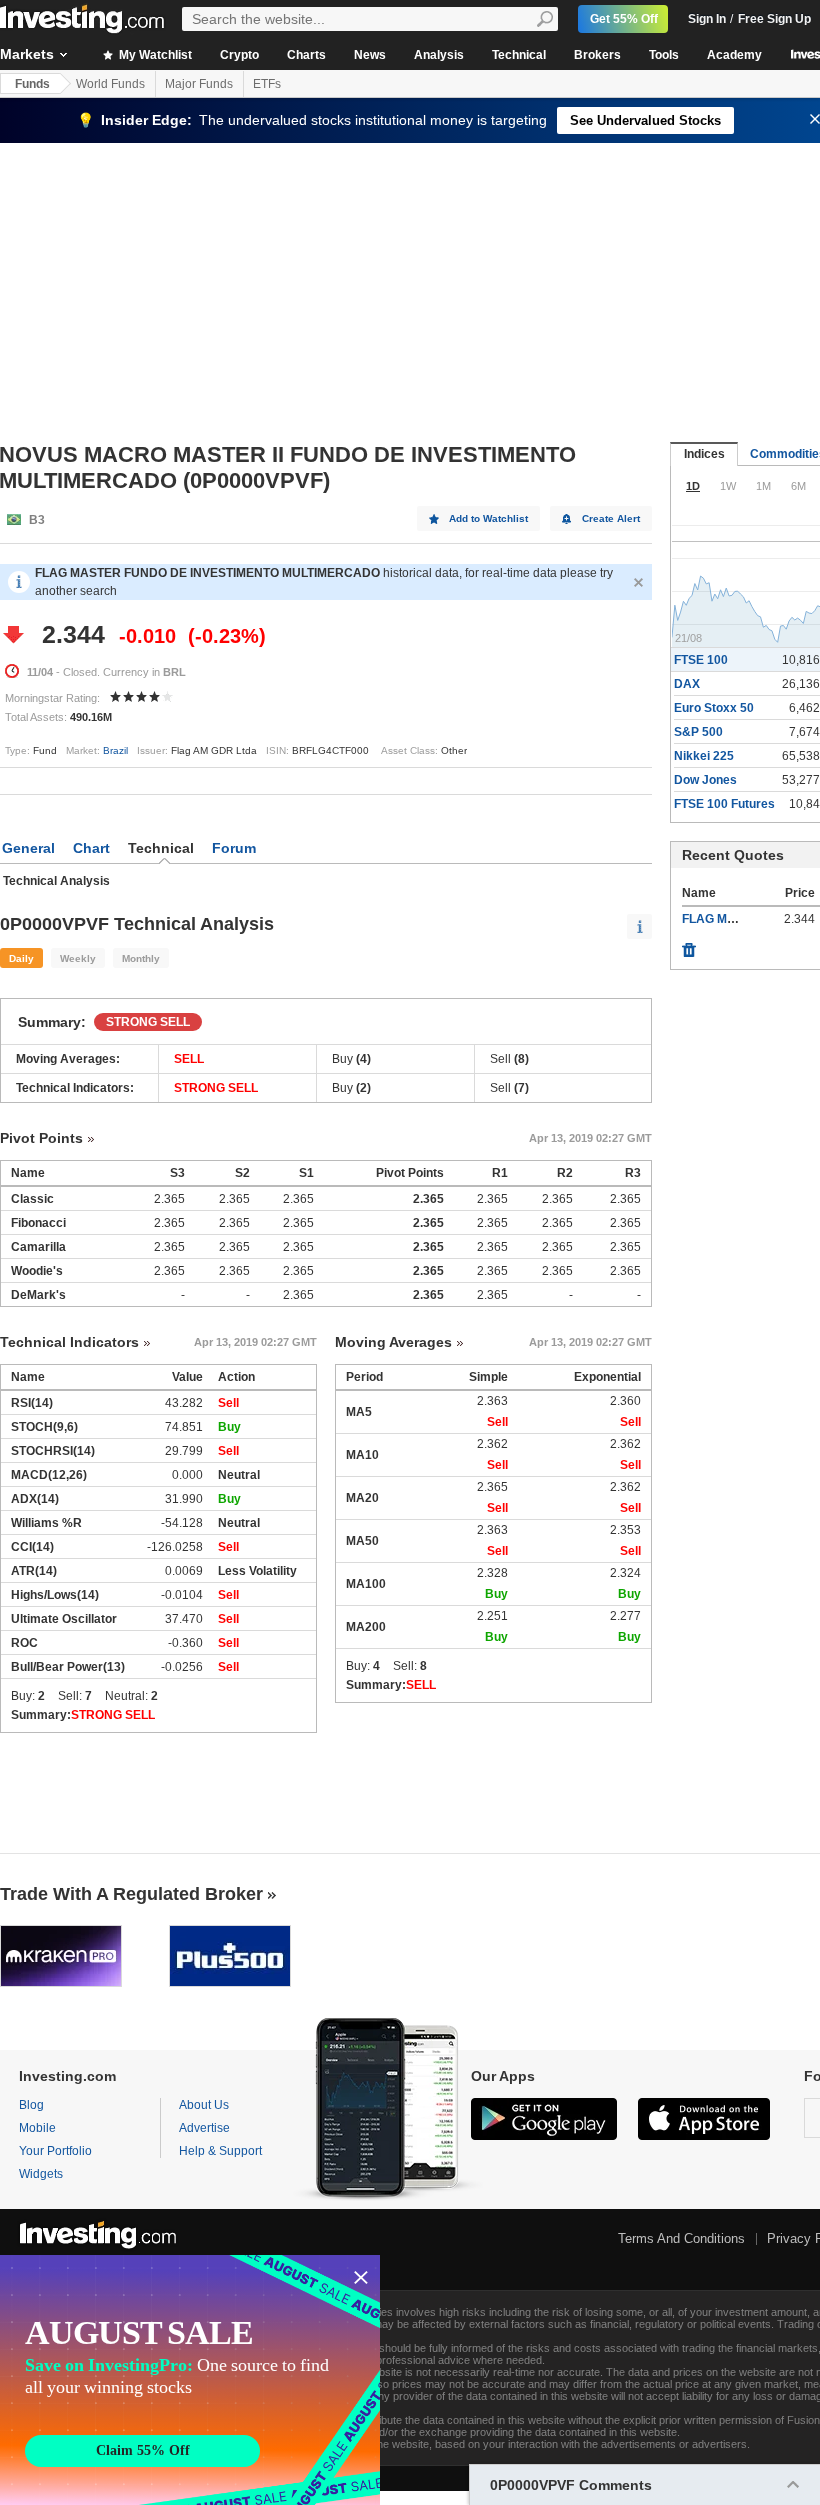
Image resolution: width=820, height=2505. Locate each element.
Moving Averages (393, 1342)
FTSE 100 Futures (724, 804)
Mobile (37, 2128)
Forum (234, 848)
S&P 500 (698, 732)
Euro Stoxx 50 (714, 708)
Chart (91, 848)
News (370, 55)
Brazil (115, 750)
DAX (687, 684)
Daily (21, 958)
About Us (204, 2105)
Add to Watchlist (488, 518)
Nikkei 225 (704, 756)
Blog (31, 2105)
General (28, 848)
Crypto (239, 55)
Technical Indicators (69, 1342)
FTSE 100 (701, 660)
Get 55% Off (624, 19)
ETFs (267, 84)
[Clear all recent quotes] (689, 945)
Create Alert (611, 518)
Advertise (204, 2128)
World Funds (110, 84)
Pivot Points (41, 1138)
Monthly (141, 958)
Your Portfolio (55, 2151)
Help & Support (220, 2151)
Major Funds (199, 84)
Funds (32, 84)
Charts (306, 55)
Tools (664, 55)
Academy (734, 55)
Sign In (707, 19)
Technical (519, 55)
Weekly (78, 958)
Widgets (41, 2174)
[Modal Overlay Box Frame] (190, 2380)
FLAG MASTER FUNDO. (749, 919)
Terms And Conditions (681, 2238)
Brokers (597, 55)
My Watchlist (154, 55)
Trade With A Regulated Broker (131, 1894)
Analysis (439, 55)
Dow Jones (705, 780)
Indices (704, 454)
